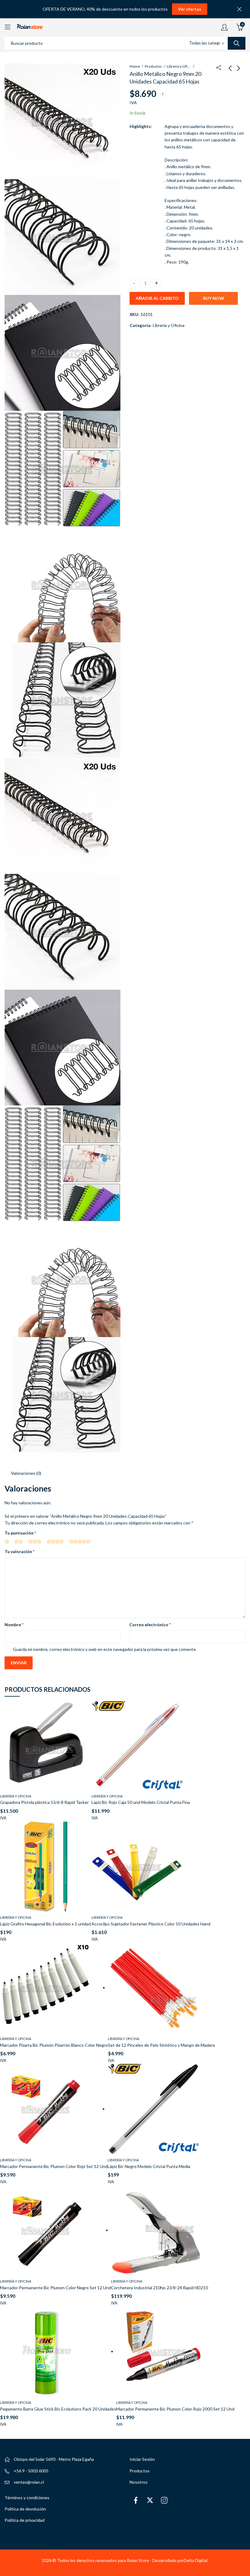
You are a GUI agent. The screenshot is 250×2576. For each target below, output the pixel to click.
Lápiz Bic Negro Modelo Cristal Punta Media (149, 2166)
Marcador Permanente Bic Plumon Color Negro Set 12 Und (55, 2288)
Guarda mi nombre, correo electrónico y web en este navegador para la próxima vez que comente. (105, 1649)
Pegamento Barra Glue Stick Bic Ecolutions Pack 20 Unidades (58, 2409)
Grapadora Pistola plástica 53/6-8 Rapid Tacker (44, 1802)
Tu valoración (20, 1551)
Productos (153, 66)
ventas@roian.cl (29, 2482)
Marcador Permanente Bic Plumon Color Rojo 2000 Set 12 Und (175, 2409)
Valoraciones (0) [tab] (26, 1473)
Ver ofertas (190, 9)
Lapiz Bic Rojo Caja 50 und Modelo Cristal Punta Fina (141, 1802)
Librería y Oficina (179, 66)
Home (135, 66)
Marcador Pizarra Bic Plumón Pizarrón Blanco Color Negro (54, 2045)
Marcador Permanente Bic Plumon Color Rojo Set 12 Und (54, 2166)
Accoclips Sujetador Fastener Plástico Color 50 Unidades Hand (151, 1924)
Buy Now (214, 298)
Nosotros (139, 2482)
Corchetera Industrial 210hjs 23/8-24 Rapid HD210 (159, 2288)
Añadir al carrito (157, 298)
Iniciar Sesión (142, 2459)
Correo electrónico (150, 1625)
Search (237, 43)
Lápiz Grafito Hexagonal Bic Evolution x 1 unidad (45, 1924)
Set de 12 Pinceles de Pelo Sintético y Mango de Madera (161, 2045)
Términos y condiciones (27, 2498)
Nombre (14, 1625)
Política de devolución (25, 2509)
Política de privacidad (25, 2520)
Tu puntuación (20, 1533)
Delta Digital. (196, 2560)
